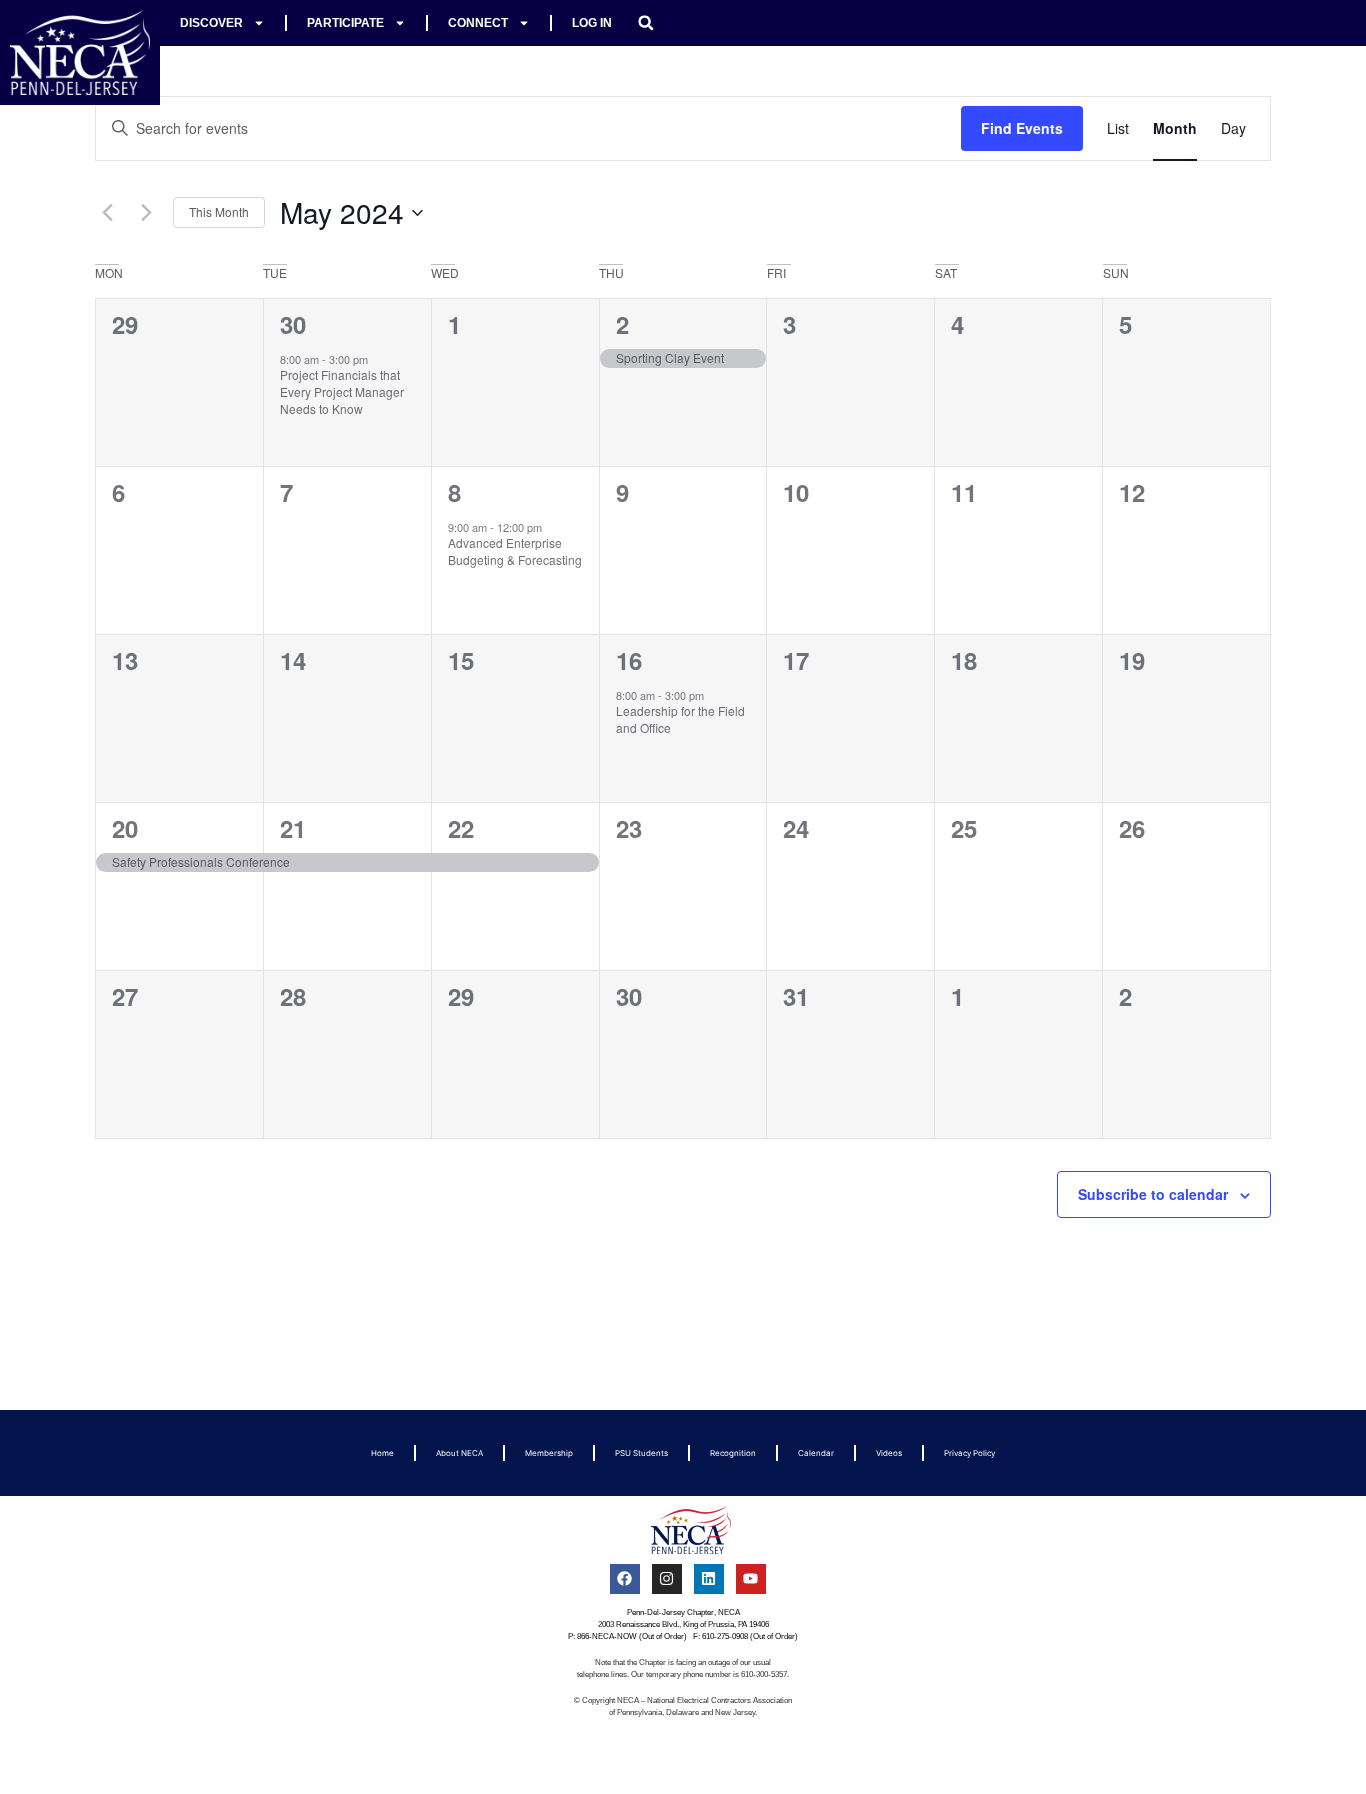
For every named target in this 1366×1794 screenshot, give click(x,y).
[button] (646, 23)
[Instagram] (667, 1579)
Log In (592, 23)
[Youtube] (751, 1579)
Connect (478, 23)
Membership (549, 1453)
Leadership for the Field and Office (680, 719)
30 (293, 324)
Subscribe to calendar (1153, 1194)
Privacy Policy (969, 1453)
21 (293, 828)
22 (461, 828)
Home (382, 1453)
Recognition (733, 1453)
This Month (219, 211)
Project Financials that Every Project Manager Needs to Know (342, 391)
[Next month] (146, 213)
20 (125, 828)
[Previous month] (107, 213)
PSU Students (641, 1453)
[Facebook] (625, 1579)
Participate (345, 23)
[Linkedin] (709, 1579)
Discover (211, 23)
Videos (889, 1453)
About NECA (459, 1453)
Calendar (816, 1453)
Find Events (1022, 128)
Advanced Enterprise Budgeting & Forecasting (515, 551)
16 (629, 660)
